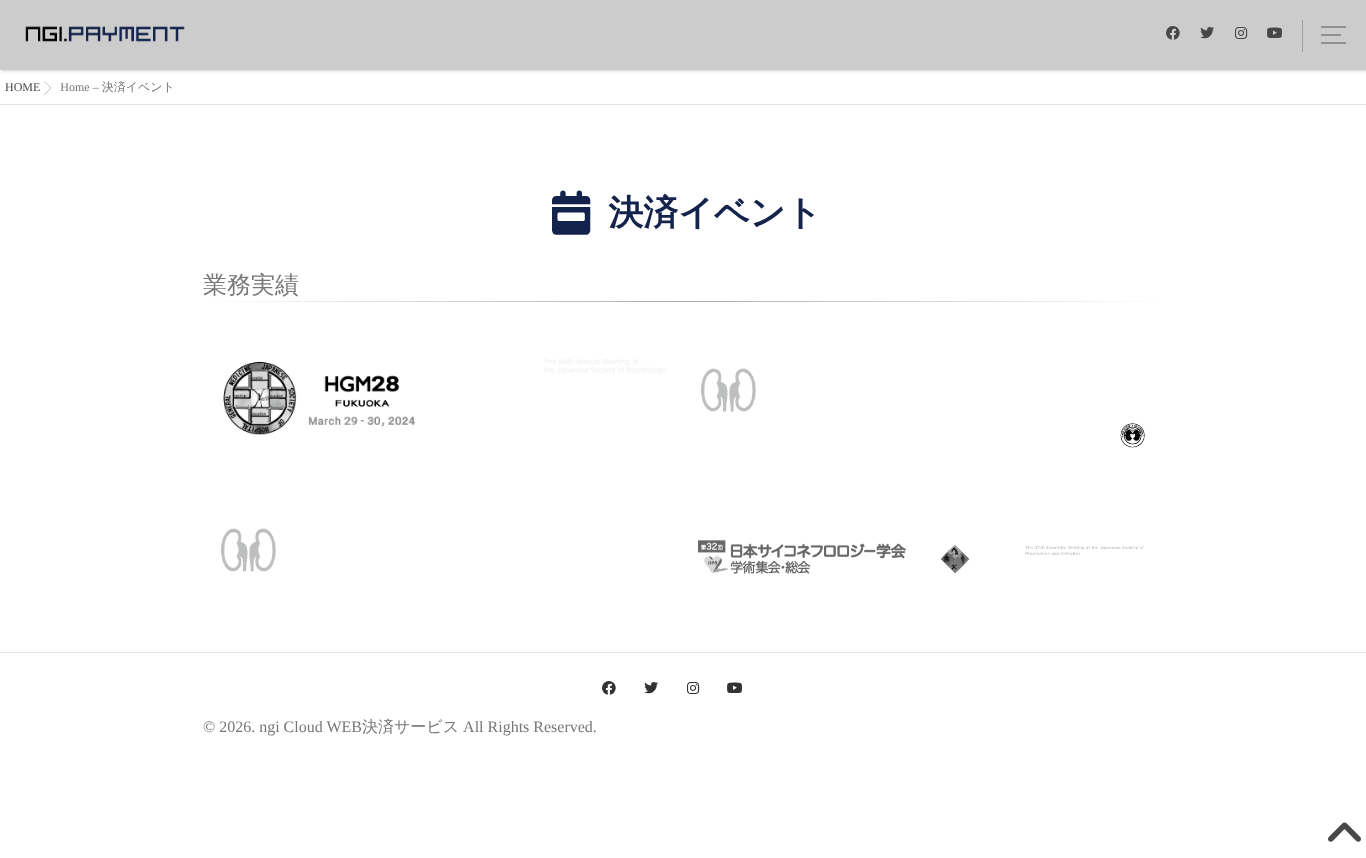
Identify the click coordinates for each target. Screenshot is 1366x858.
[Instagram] (1241, 32)
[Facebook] (1173, 32)
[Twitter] (1207, 32)
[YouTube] (1275, 32)
